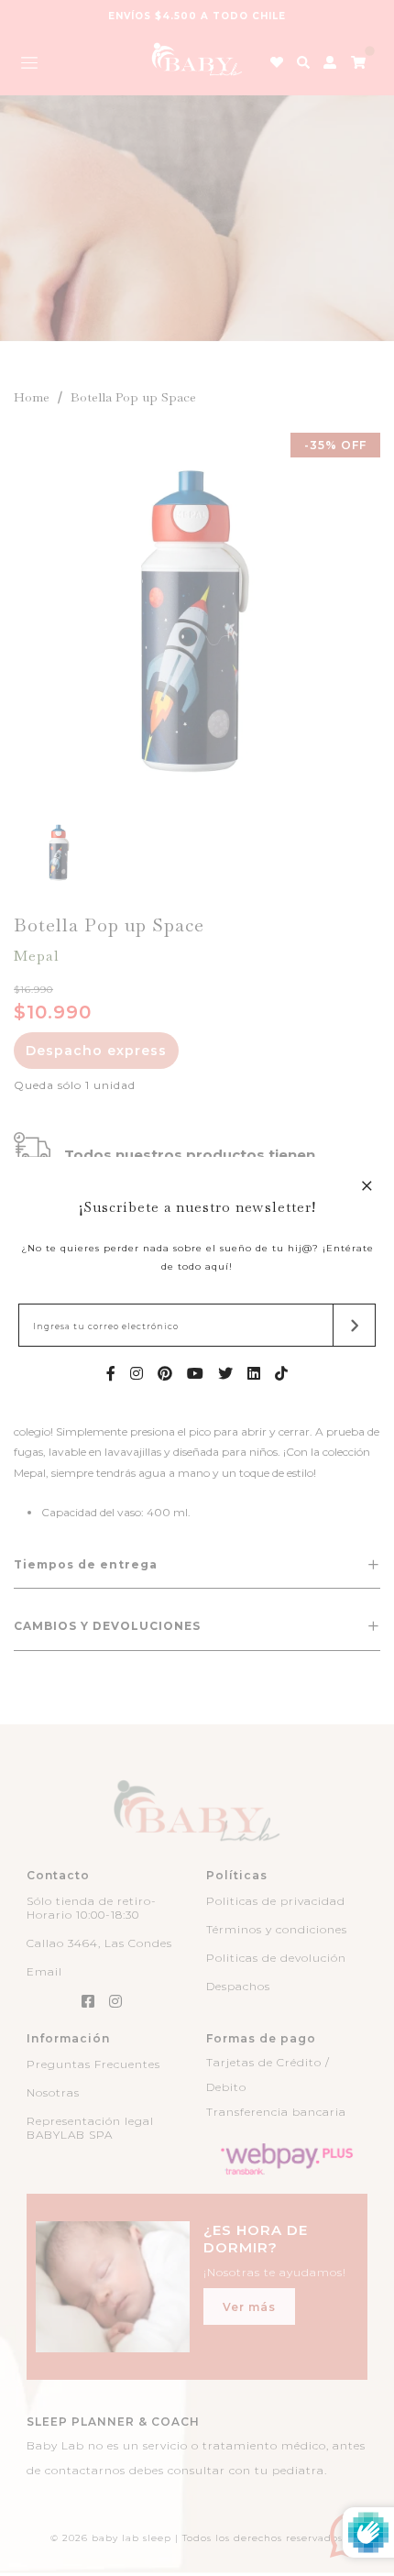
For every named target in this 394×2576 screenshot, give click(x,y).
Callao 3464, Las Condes (99, 1943)
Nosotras (53, 2092)
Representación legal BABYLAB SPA (90, 2128)
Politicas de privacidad (276, 1901)
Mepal (37, 956)
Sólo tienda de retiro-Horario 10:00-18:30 (92, 1908)
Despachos (238, 1986)
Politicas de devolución (276, 1958)
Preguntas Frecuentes (93, 2064)
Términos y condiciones (277, 1929)
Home (32, 397)
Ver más (249, 2307)
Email (44, 1971)
